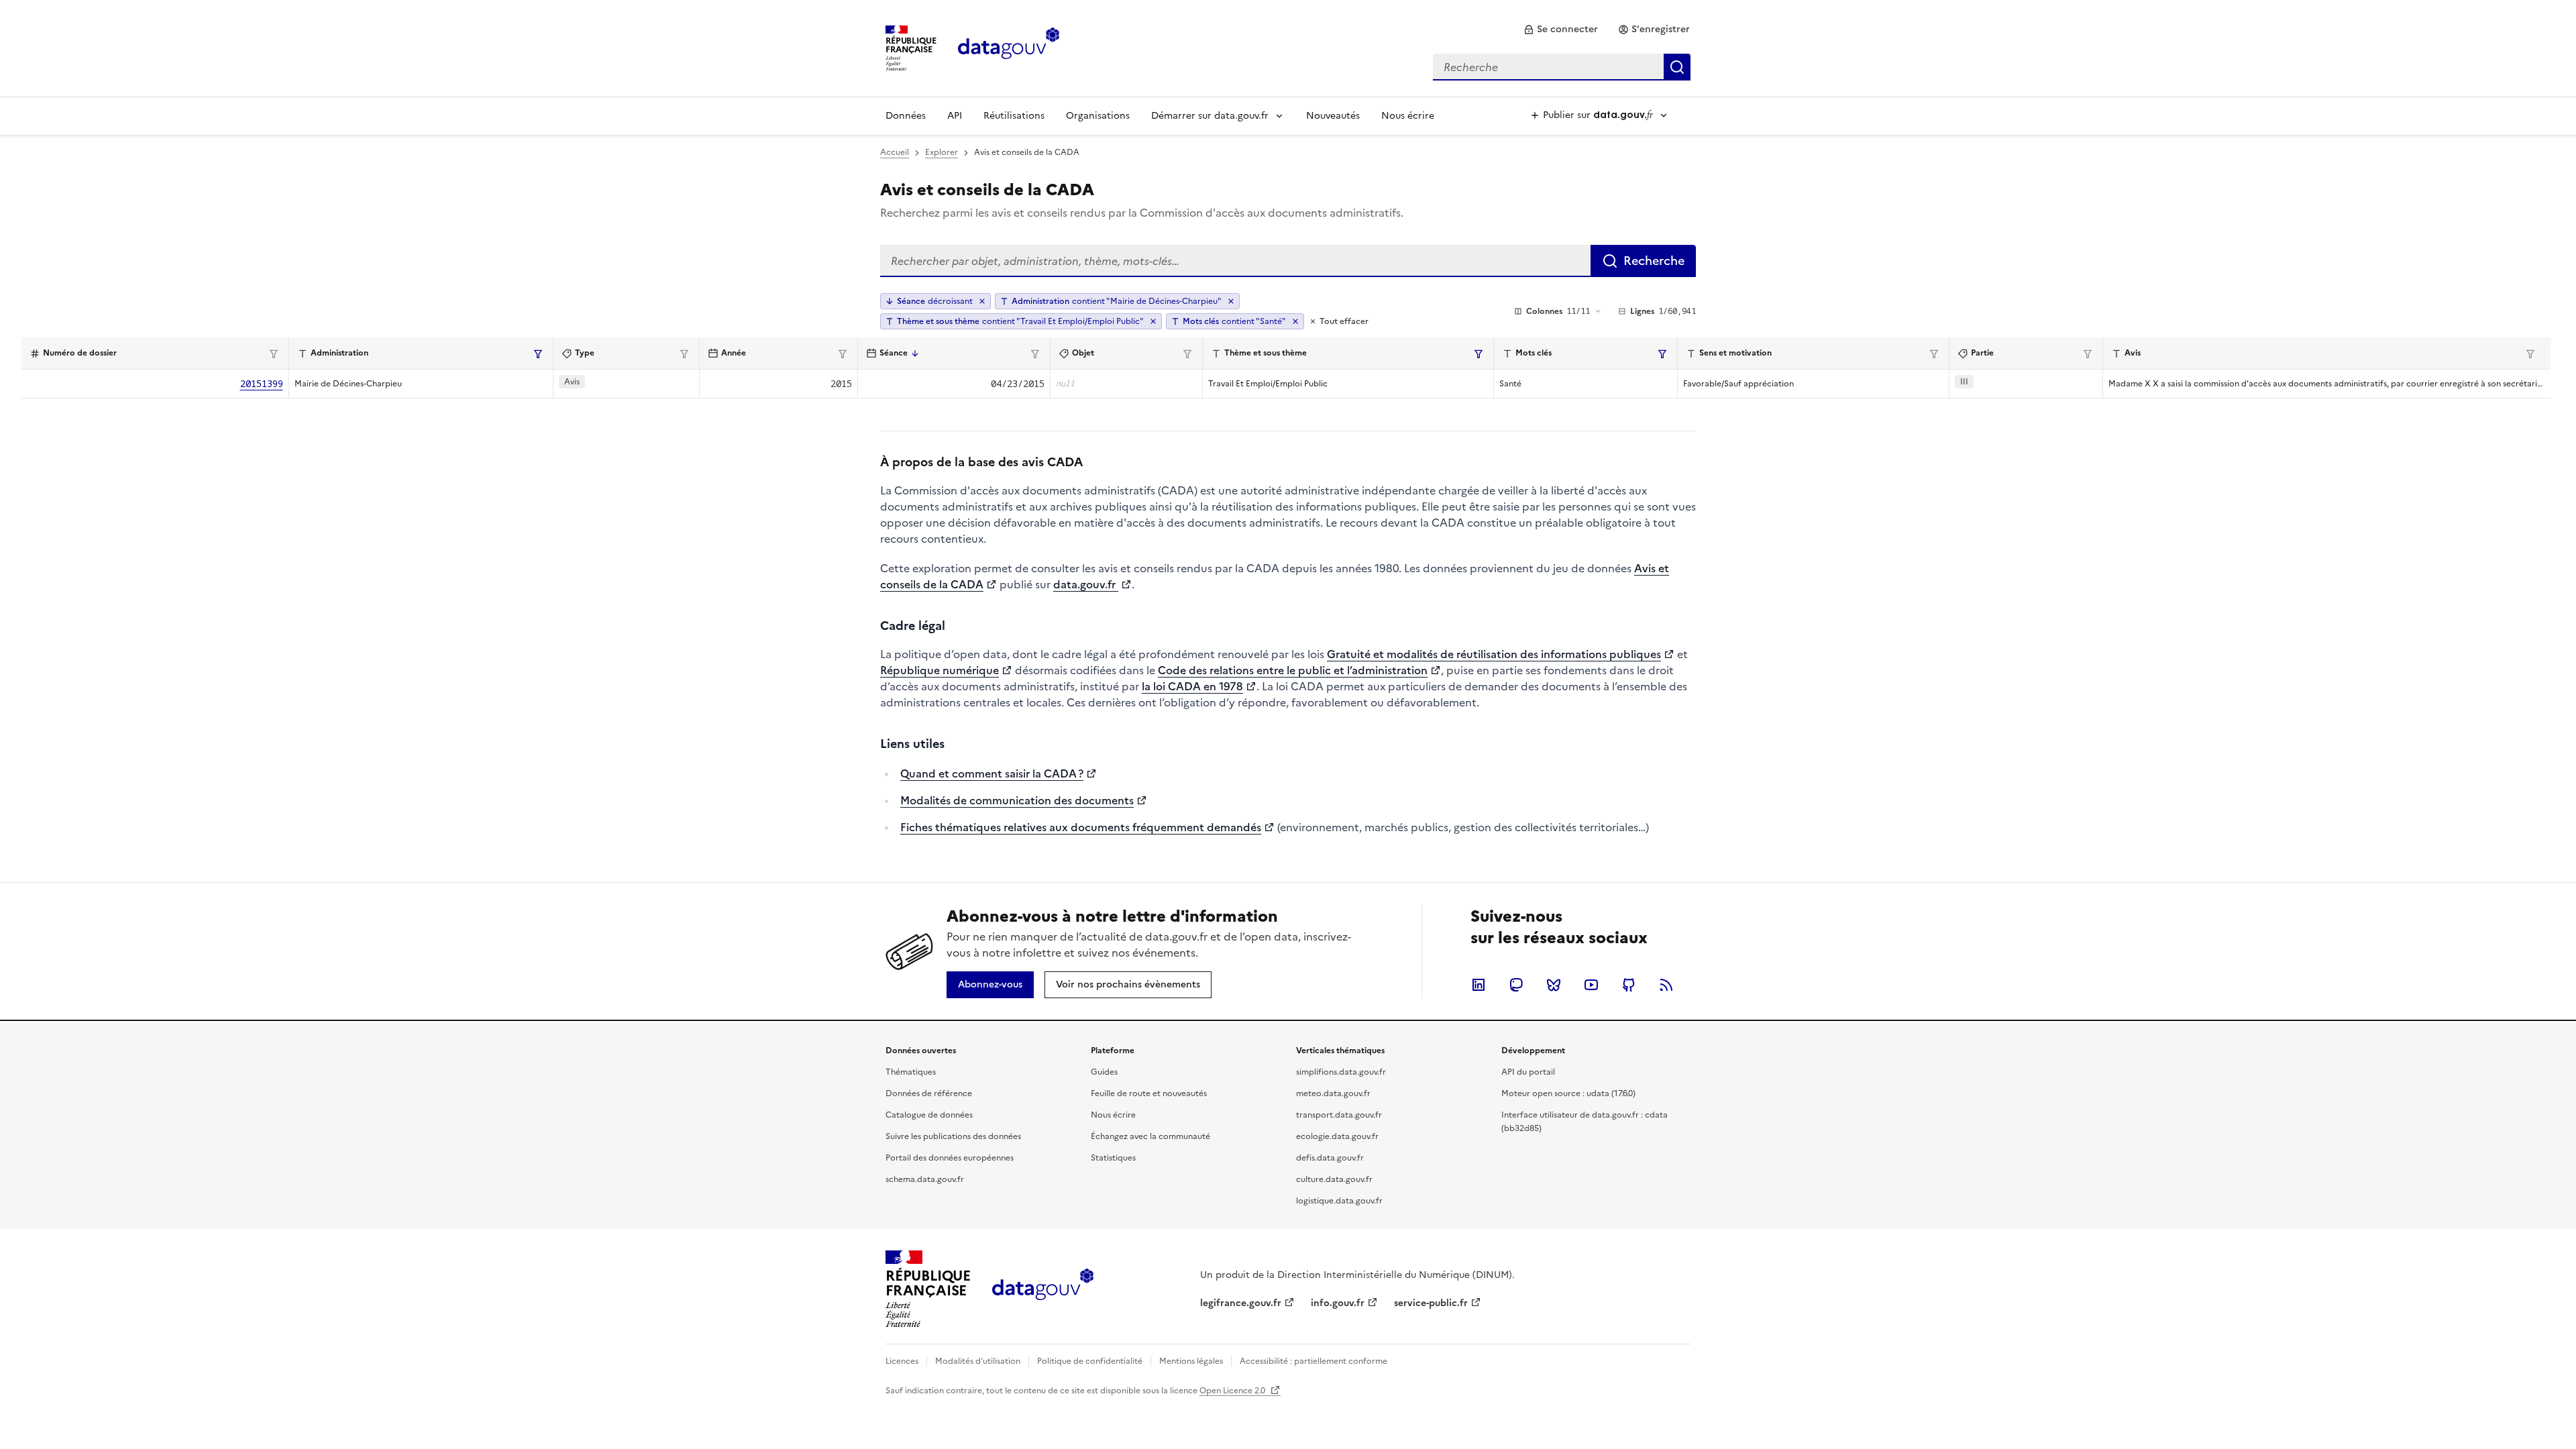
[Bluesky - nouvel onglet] (1554, 985)
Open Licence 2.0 (1233, 1391)
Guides (1104, 1072)
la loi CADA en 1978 (1192, 686)
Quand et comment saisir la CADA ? (992, 773)
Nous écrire (1408, 116)
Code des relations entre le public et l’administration (1293, 670)
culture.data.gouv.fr (1334, 1179)
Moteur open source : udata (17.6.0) (1568, 1093)
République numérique (940, 670)
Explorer (942, 152)
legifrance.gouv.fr (1241, 1303)
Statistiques (1113, 1158)
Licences (902, 1361)
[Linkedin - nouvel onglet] (1479, 985)
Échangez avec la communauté (1150, 1136)
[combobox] (1562, 67)
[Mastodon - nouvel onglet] (1516, 985)
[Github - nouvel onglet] (1629, 985)
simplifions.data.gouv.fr (1341, 1072)
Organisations (1098, 116)
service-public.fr (1431, 1303)
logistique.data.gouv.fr (1339, 1201)
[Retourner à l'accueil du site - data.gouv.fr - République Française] (1043, 1289)
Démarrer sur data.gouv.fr (1210, 116)
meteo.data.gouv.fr (1333, 1093)
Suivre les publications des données (953, 1136)
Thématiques (911, 1072)
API (955, 116)
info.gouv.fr (1338, 1303)
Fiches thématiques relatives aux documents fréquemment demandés (1081, 827)
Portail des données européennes (950, 1158)
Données (906, 116)
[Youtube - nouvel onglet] (1591, 985)
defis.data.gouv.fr (1330, 1158)
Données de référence (929, 1093)
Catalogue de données (929, 1115)
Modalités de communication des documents (1017, 800)
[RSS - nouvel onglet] (1666, 985)
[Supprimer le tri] (982, 301)
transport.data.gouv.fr (1339, 1115)
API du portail (1528, 1072)
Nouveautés (1333, 116)
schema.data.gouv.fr (925, 1179)
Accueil (895, 152)
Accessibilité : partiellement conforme (1313, 1361)
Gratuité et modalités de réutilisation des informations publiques (1494, 654)
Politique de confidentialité (1090, 1361)
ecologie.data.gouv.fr (1337, 1136)
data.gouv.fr (1086, 584)
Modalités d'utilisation (978, 1361)
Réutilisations (1014, 116)
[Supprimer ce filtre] (1231, 301)
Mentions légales (1191, 1361)
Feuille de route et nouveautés (1149, 1093)
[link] (1561, 30)
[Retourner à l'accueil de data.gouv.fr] (1009, 47)
